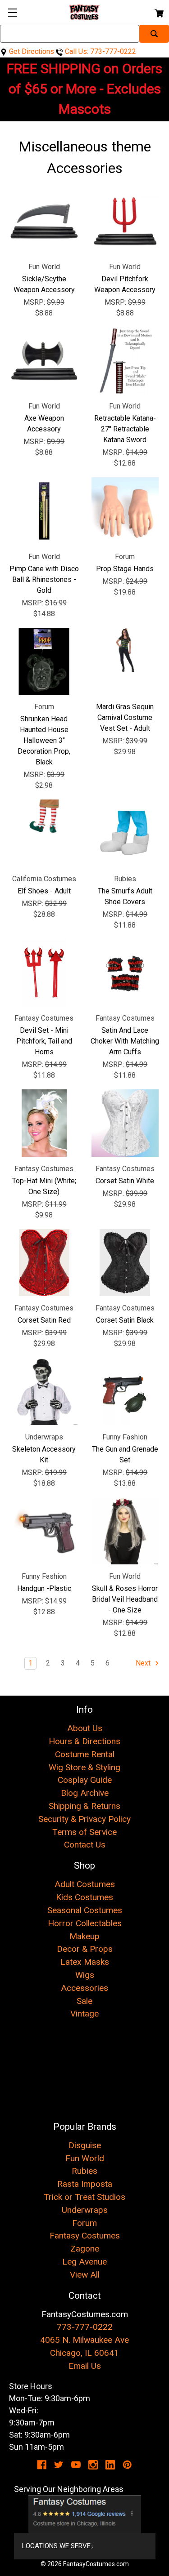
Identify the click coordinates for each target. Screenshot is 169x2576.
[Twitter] (59, 2465)
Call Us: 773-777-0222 (100, 51)
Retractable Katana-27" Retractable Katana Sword (125, 429)
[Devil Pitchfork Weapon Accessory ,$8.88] (125, 221)
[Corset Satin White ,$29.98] (125, 1123)
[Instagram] (93, 2465)
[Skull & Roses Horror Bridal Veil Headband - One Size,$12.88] (125, 1531)
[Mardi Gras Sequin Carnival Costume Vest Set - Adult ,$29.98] (125, 662)
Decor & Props (85, 1949)
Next (144, 1663)
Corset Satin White (125, 1181)
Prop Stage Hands (125, 569)
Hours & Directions (84, 1741)
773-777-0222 (85, 2327)
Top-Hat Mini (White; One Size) (44, 1186)
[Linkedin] (110, 2465)
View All (85, 2275)
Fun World (85, 2158)
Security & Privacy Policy (84, 1819)
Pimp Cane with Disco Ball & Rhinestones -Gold (44, 580)
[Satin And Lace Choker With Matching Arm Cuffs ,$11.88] (125, 973)
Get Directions (31, 51)
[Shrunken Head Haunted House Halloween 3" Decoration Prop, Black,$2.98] (44, 662)
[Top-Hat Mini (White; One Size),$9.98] (44, 1123)
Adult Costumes (85, 1884)
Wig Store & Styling (84, 1767)
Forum (84, 2223)
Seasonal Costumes (85, 1910)
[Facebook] (42, 2465)
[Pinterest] (127, 2465)
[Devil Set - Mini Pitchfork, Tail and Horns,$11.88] (44, 973)
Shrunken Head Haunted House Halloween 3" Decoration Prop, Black (44, 740)
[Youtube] (76, 2465)
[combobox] (70, 34)
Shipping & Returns (84, 1806)
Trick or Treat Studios (84, 2197)
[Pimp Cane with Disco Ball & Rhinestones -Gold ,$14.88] (44, 511)
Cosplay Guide (85, 1780)
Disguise (85, 2145)
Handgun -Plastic (44, 1588)
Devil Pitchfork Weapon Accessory (125, 284)
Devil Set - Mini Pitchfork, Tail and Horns (44, 1041)
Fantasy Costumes (85, 2236)
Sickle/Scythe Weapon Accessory (44, 284)
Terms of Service (84, 1832)
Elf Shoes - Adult (44, 891)
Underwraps (85, 2210)
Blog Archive (85, 1793)
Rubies (84, 2171)
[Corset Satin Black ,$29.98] (125, 1263)
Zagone (85, 2249)
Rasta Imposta (85, 2184)
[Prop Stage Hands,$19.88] (125, 511)
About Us (85, 1728)
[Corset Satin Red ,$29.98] (44, 1263)
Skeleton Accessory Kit (44, 1455)
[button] (85, 2514)
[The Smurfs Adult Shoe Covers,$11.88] (125, 833)
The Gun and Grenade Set (125, 1455)
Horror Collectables (85, 1923)
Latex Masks (85, 1962)
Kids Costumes (84, 1897)
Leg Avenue (84, 2262)
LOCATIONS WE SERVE (56, 2546)
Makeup (84, 1936)
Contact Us (85, 1845)
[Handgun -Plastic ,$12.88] (44, 1531)
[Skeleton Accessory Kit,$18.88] (44, 1391)
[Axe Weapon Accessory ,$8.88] (44, 361)
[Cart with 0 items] (158, 12)
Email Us (85, 2366)
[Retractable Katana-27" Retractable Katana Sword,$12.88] (125, 361)
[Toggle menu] (12, 12)
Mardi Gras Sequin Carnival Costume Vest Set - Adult (125, 717)
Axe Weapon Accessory (44, 424)
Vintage (84, 2014)
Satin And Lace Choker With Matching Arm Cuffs (125, 1041)
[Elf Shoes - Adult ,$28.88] (44, 833)
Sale (84, 2001)
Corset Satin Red (44, 1320)
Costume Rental (85, 1754)
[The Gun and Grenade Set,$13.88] (125, 1391)
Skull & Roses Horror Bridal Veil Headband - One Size (125, 1599)
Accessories (84, 1988)
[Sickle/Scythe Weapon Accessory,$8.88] (44, 221)
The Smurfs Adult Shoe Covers (125, 896)
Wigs (85, 1975)
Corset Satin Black (125, 1320)
